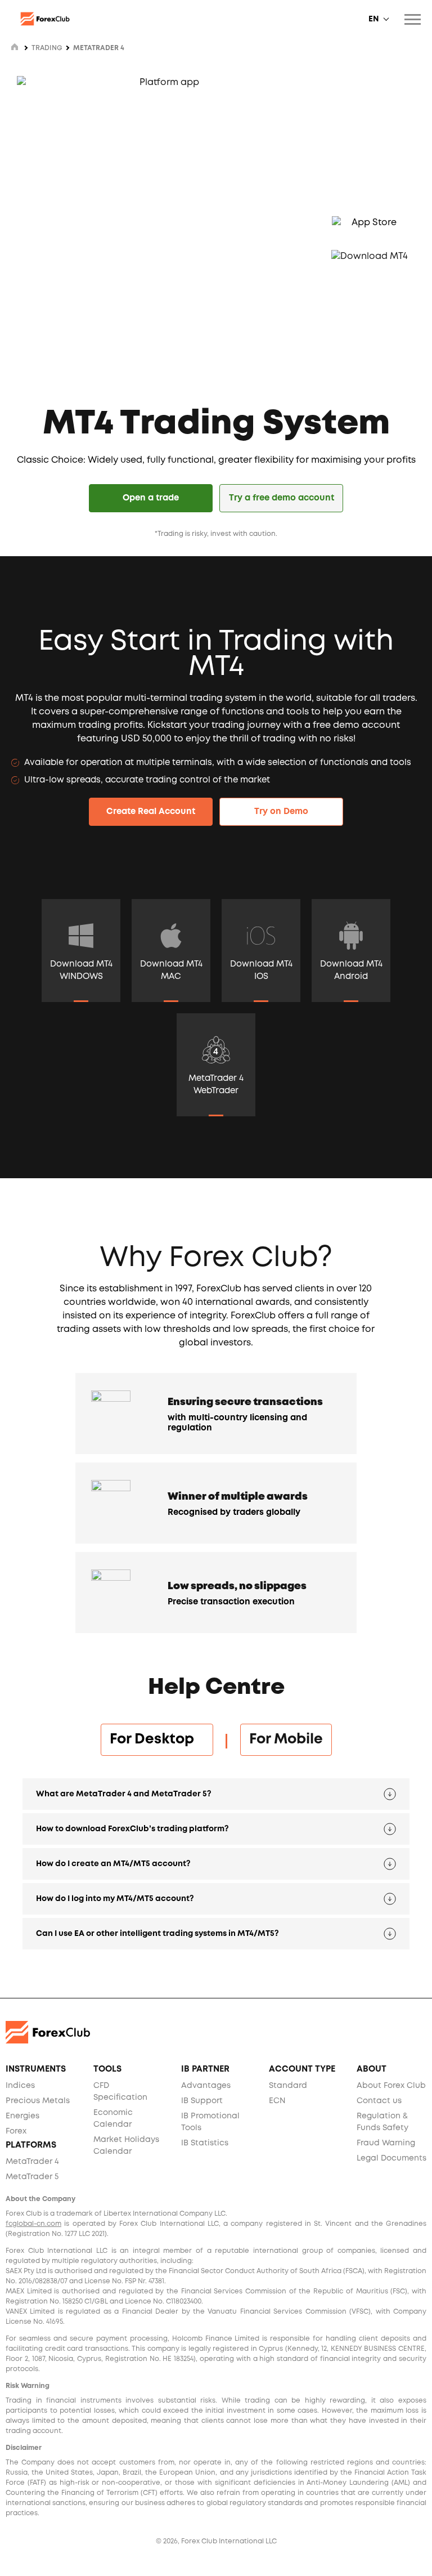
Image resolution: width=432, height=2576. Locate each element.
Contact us (379, 2101)
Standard (288, 2086)
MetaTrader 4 (32, 2162)
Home (15, 47)
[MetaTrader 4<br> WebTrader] (216, 1050)
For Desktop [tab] (157, 1739)
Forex (16, 2131)
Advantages (206, 2086)
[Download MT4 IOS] (261, 936)
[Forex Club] (45, 19)
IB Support (202, 2101)
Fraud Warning (386, 2143)
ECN (277, 2101)
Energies (22, 2116)
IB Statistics (205, 2143)
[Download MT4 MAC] (171, 936)
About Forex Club (391, 2086)
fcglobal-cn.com (33, 2224)
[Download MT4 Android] (351, 936)
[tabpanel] (216, 1866)
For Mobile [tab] (286, 1739)
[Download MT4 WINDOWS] (81, 936)
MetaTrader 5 (32, 2177)
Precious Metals (38, 2101)
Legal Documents (391, 2158)
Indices (20, 2086)
